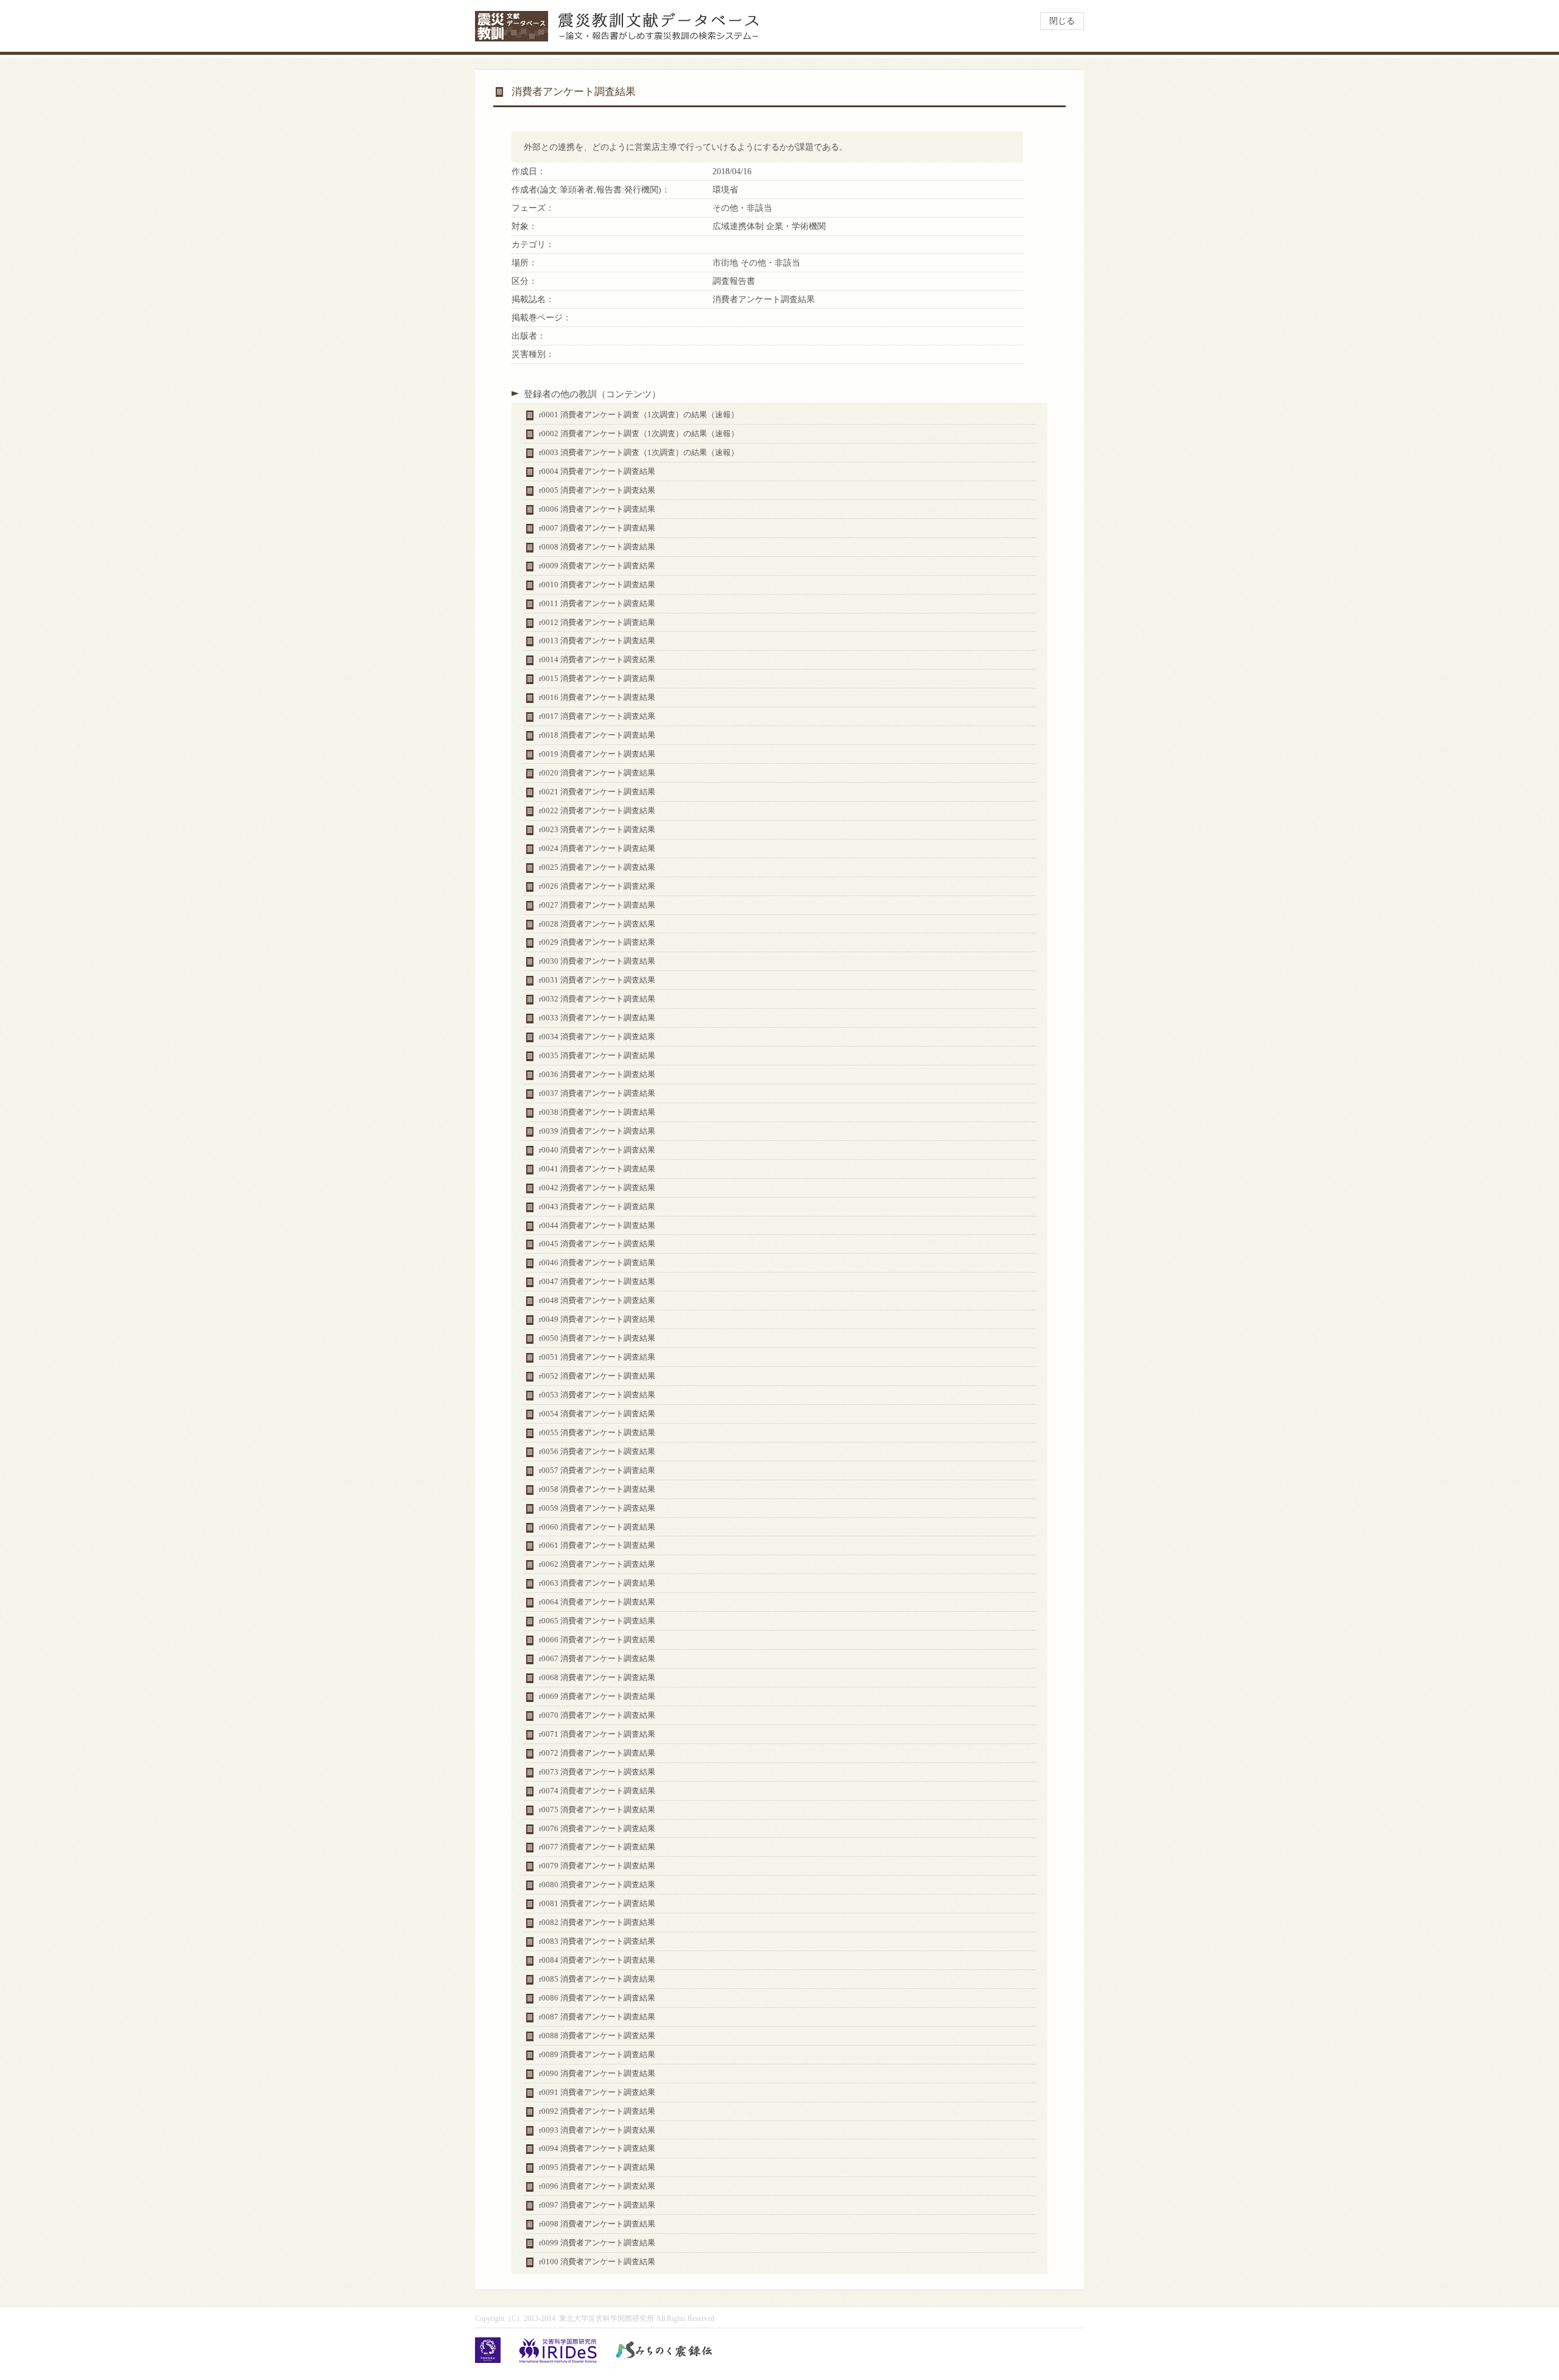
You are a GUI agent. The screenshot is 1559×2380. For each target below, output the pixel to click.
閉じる (1062, 21)
